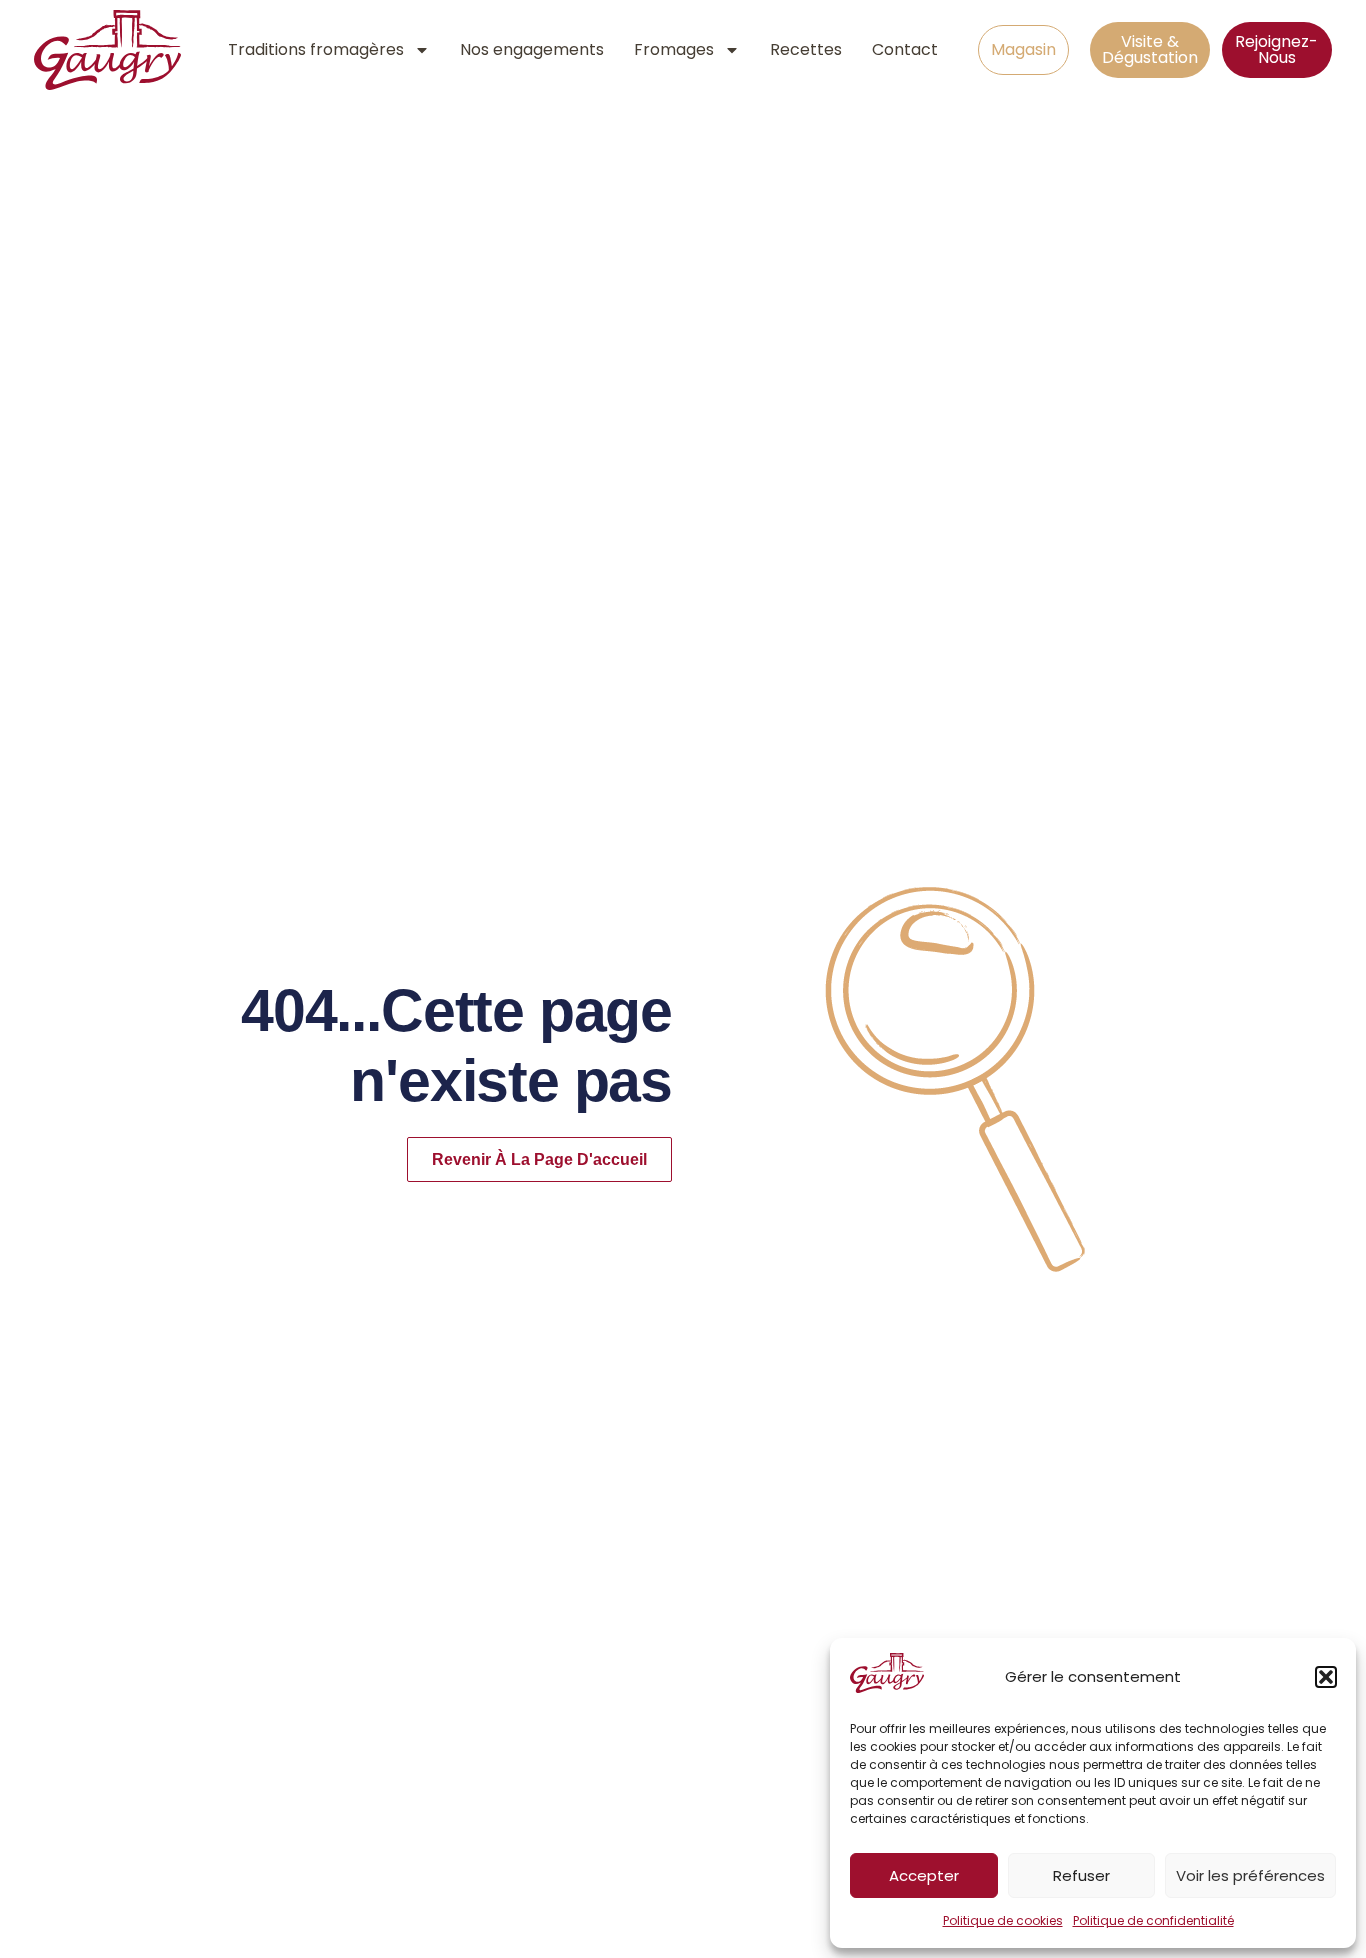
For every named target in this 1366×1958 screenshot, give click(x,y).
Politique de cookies (1003, 1920)
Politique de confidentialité (1153, 1920)
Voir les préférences (1250, 1875)
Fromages (674, 49)
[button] (1326, 1677)
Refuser (1081, 1875)
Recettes (806, 49)
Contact (905, 49)
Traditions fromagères (316, 49)
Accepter (924, 1875)
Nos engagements (532, 49)
